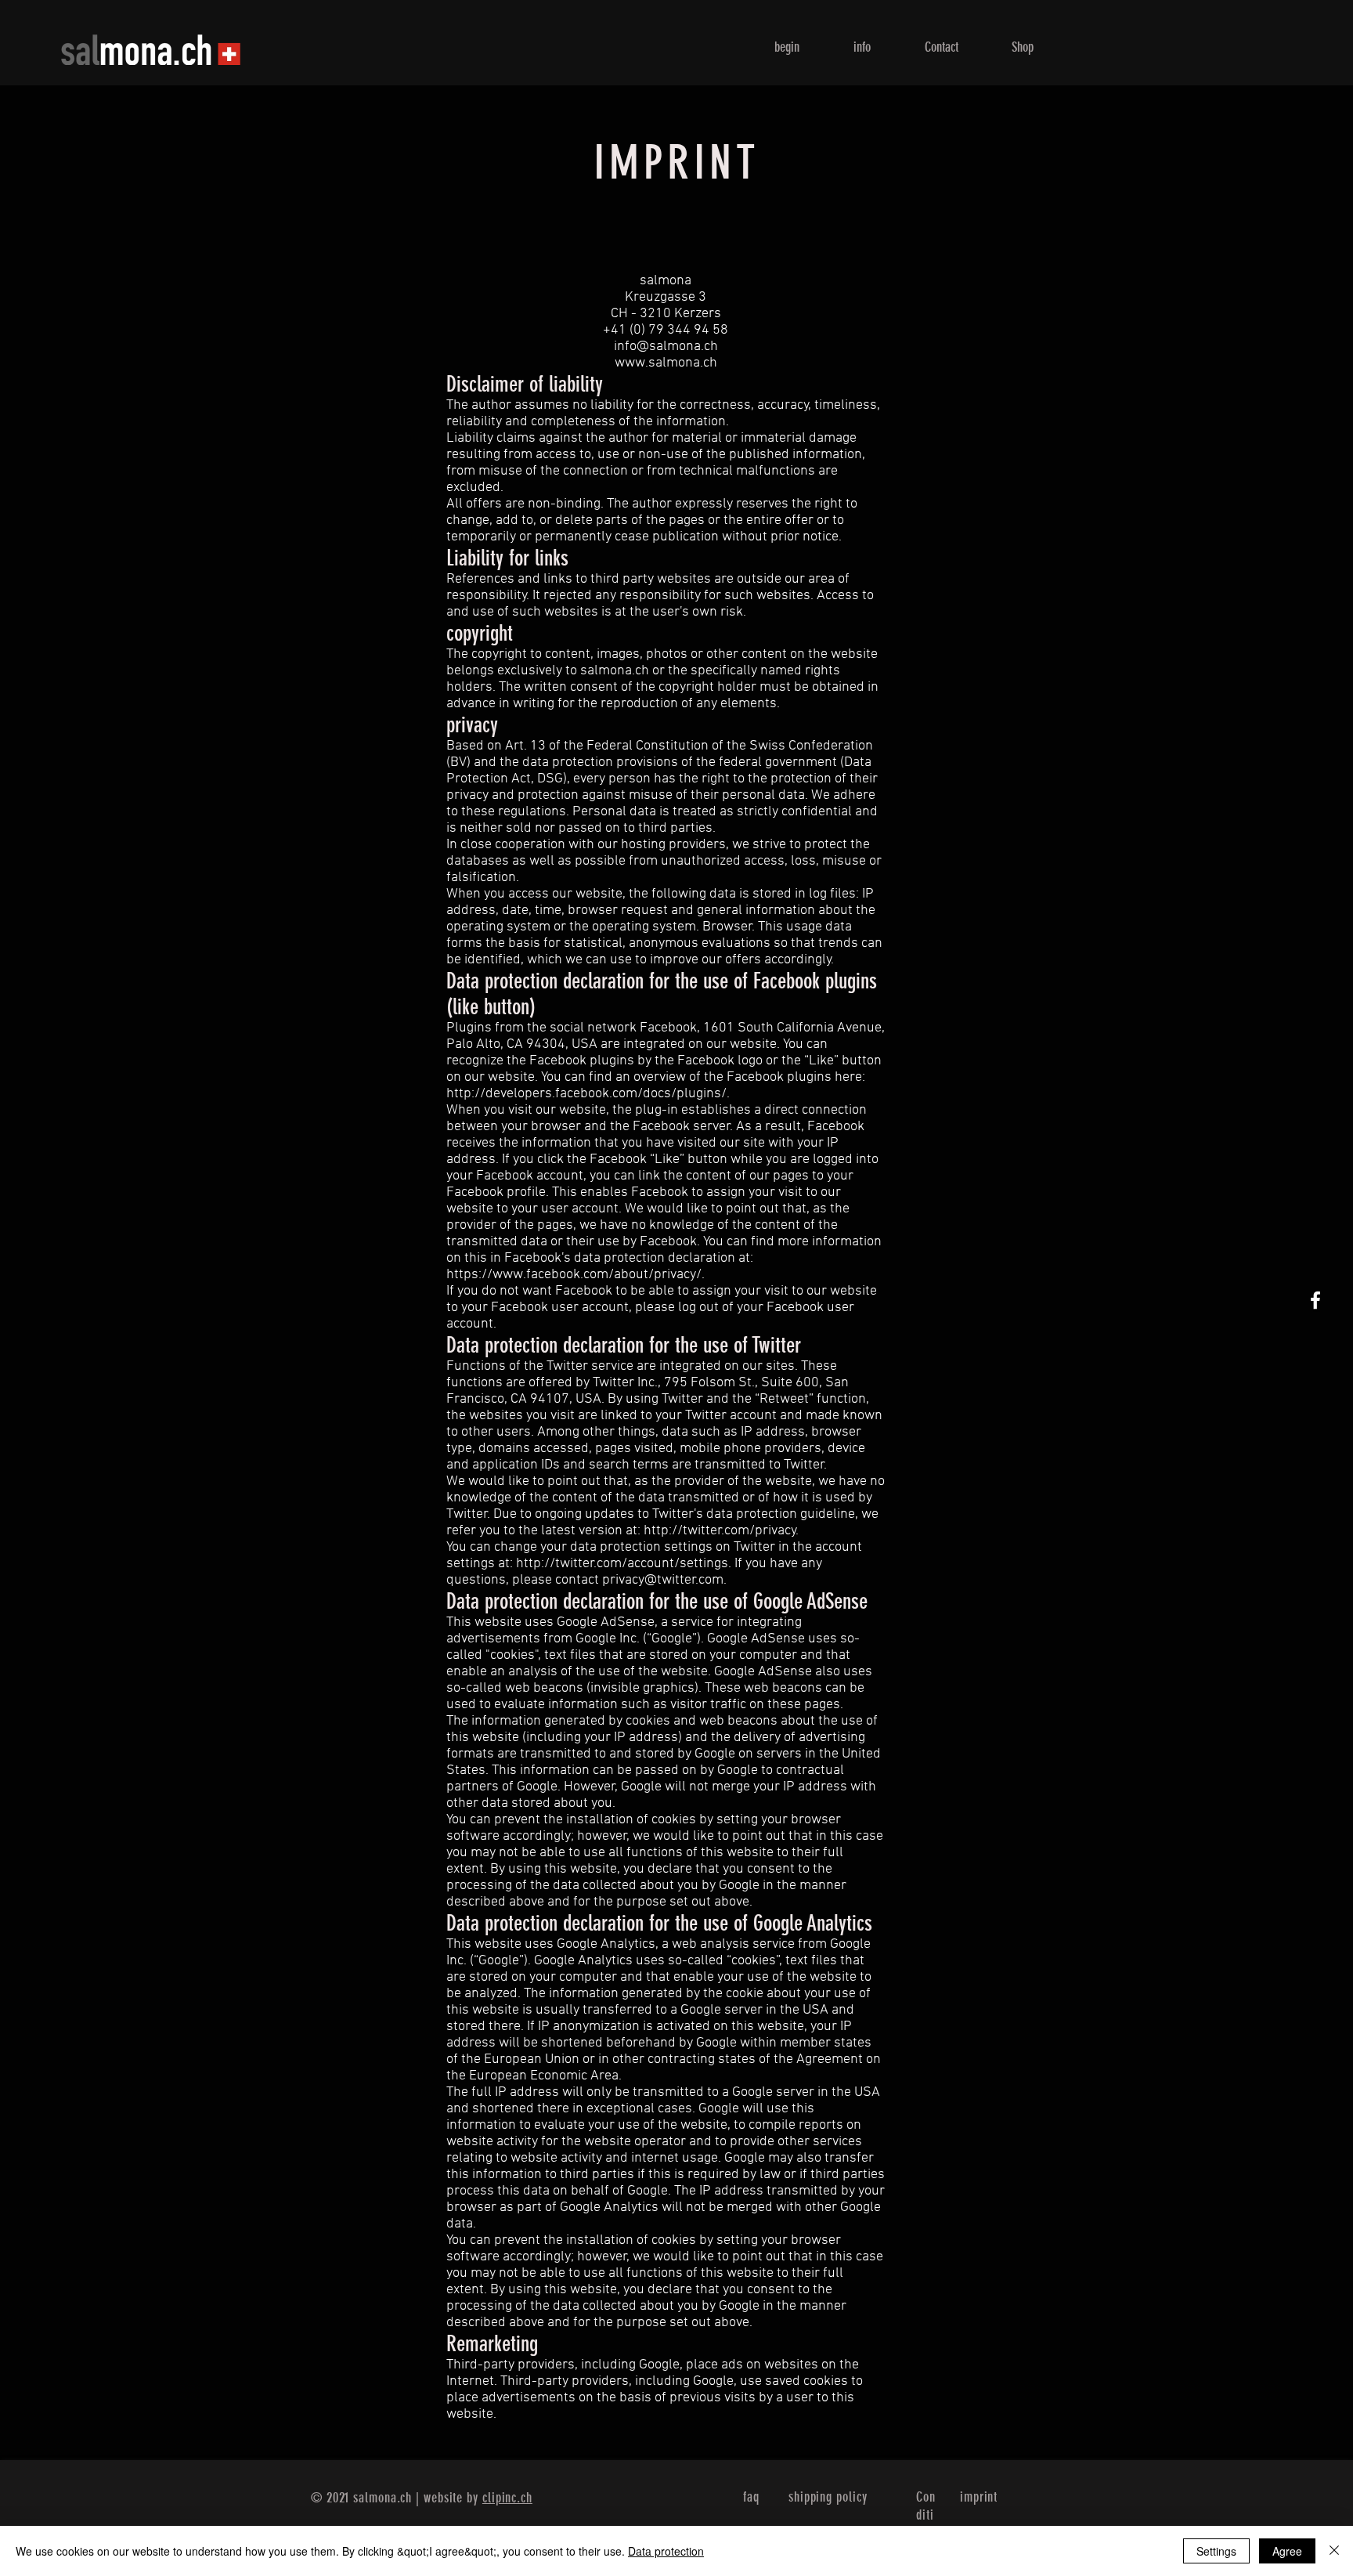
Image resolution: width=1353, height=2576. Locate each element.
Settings (1216, 2551)
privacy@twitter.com (663, 1580)
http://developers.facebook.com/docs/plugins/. (588, 1094)
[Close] (1334, 2551)
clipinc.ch (507, 2498)
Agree (1287, 2551)
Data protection (666, 2551)
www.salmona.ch (666, 363)
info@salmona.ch (666, 347)
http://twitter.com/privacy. (721, 1531)
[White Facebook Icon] (1315, 1300)
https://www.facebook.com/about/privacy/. (575, 1275)
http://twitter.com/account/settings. (624, 1564)
